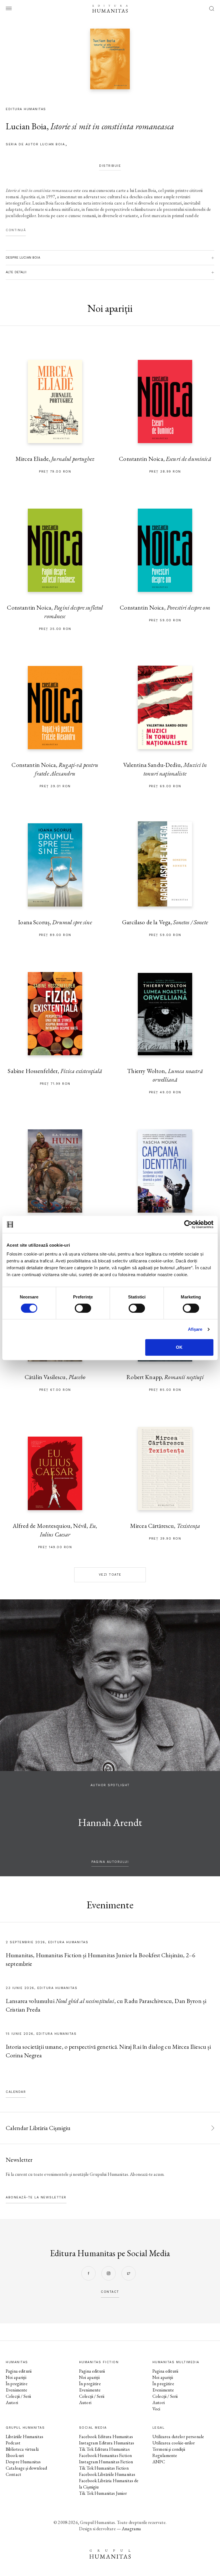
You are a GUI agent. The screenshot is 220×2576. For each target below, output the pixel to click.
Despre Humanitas (23, 2462)
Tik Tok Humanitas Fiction (104, 2468)
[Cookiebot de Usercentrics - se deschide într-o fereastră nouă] (188, 1224)
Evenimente (17, 2390)
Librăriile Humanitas (24, 2437)
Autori (12, 2403)
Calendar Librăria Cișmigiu (38, 2128)
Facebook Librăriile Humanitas (107, 2474)
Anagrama (131, 2529)
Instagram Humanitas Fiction (106, 2462)
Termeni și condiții (169, 2449)
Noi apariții (16, 2377)
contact (110, 2292)
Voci (156, 2409)
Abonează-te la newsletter (36, 2197)
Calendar (16, 2092)
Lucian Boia (26, 126)
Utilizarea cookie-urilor (174, 2443)
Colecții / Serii (18, 2396)
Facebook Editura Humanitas (106, 2437)
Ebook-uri (15, 2455)
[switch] (83, 1308)
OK (179, 1347)
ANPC (159, 2462)
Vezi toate (110, 1575)
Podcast (13, 2443)
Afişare (195, 1329)
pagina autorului (110, 1862)
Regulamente (165, 2455)
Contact (13, 2474)
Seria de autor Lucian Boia (35, 144)
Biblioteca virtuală (22, 2449)
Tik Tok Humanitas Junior (103, 2493)
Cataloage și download (26, 2468)
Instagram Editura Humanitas (107, 2443)
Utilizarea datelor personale (178, 2437)
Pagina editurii (19, 2371)
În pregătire (17, 2384)
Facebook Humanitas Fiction (105, 2455)
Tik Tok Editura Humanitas (104, 2449)
